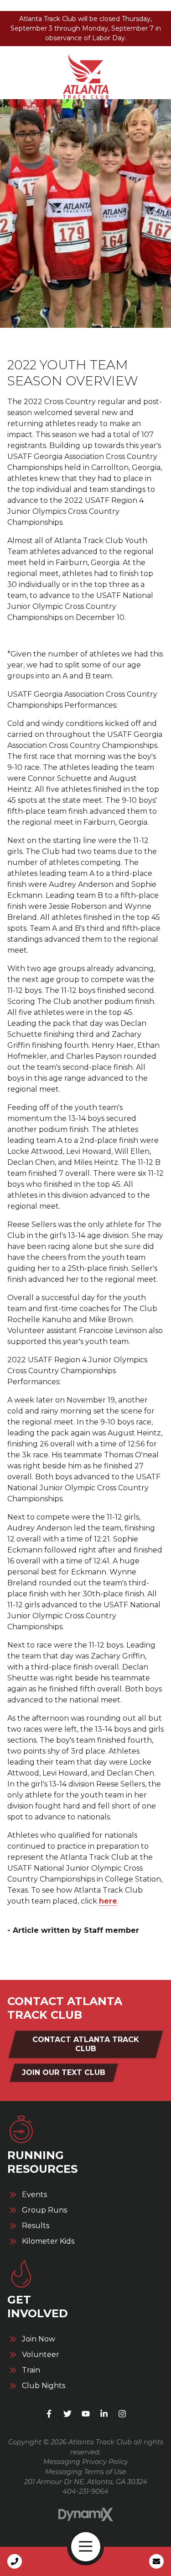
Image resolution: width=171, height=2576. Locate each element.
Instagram (122, 2414)
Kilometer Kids (48, 2241)
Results (36, 2226)
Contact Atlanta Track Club (86, 2044)
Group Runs (44, 2210)
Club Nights (44, 2386)
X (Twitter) (67, 2414)
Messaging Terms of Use (86, 2472)
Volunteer (41, 2355)
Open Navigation (86, 2547)
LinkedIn (104, 2414)
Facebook (49, 2414)
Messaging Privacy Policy (86, 2462)
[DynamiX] (86, 2515)
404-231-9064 (85, 2491)
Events (34, 2195)
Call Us (15, 2561)
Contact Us (156, 2561)
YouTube (86, 2414)
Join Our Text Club (64, 2072)
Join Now (39, 2339)
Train (31, 2370)
